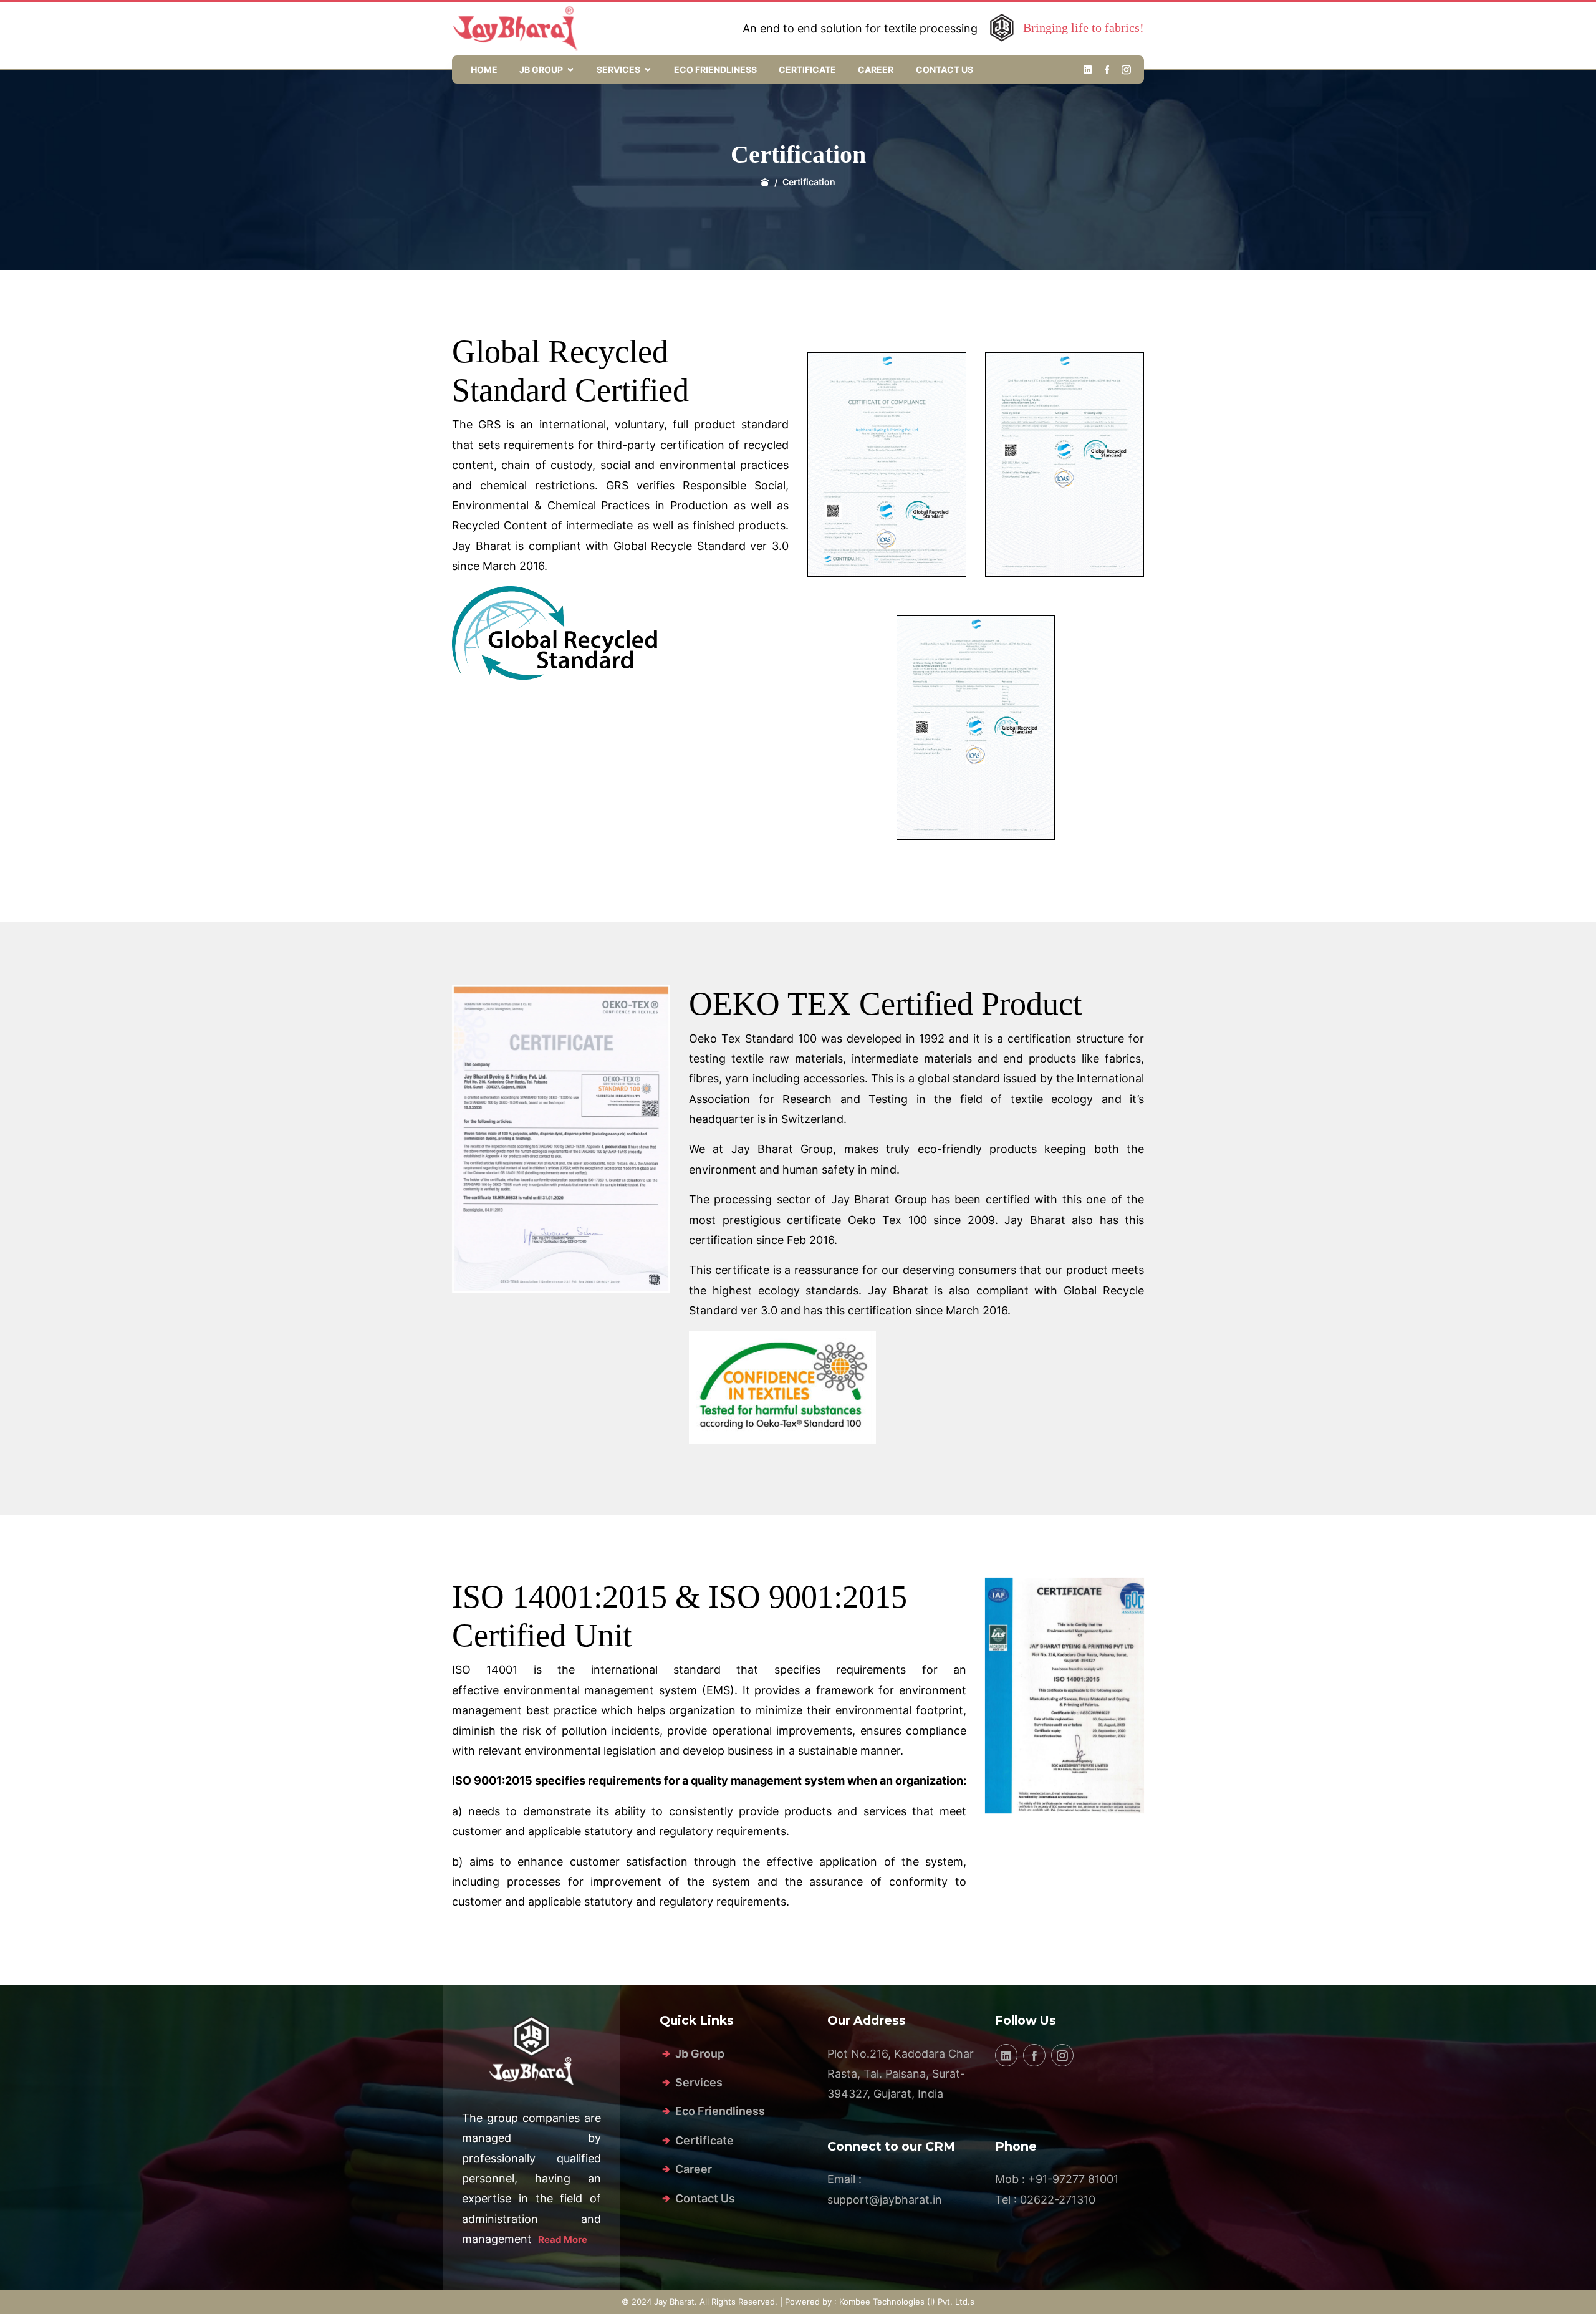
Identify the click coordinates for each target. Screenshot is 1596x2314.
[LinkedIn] (1088, 70)
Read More (563, 2239)
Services (618, 70)
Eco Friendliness (715, 70)
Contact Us (945, 70)
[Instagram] (1126, 70)
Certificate (807, 70)
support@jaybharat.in (885, 2200)
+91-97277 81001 (1073, 2179)
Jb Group (541, 70)
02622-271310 (1058, 2200)
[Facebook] (1107, 70)
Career (876, 70)
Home (484, 70)
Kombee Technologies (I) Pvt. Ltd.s (907, 2302)
